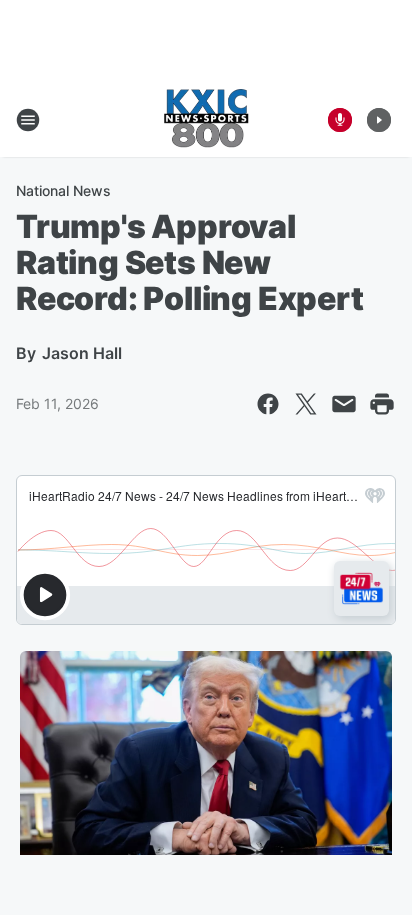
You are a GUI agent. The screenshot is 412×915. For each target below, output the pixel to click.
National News (63, 190)
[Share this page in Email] (344, 404)
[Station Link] (206, 120)
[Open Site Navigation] (28, 120)
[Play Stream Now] (379, 120)
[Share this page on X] (306, 404)
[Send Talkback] (340, 120)
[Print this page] (382, 404)
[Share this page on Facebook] (268, 404)
